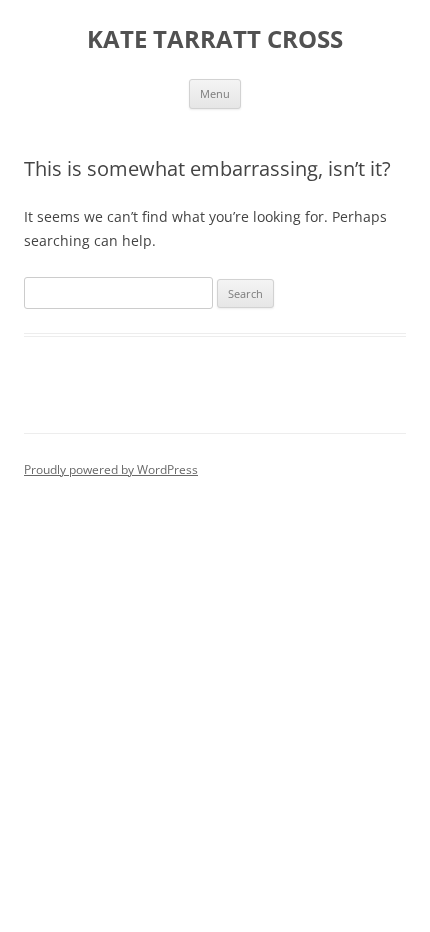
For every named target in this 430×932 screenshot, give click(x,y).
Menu (215, 93)
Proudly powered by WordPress (111, 469)
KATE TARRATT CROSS (215, 39)
